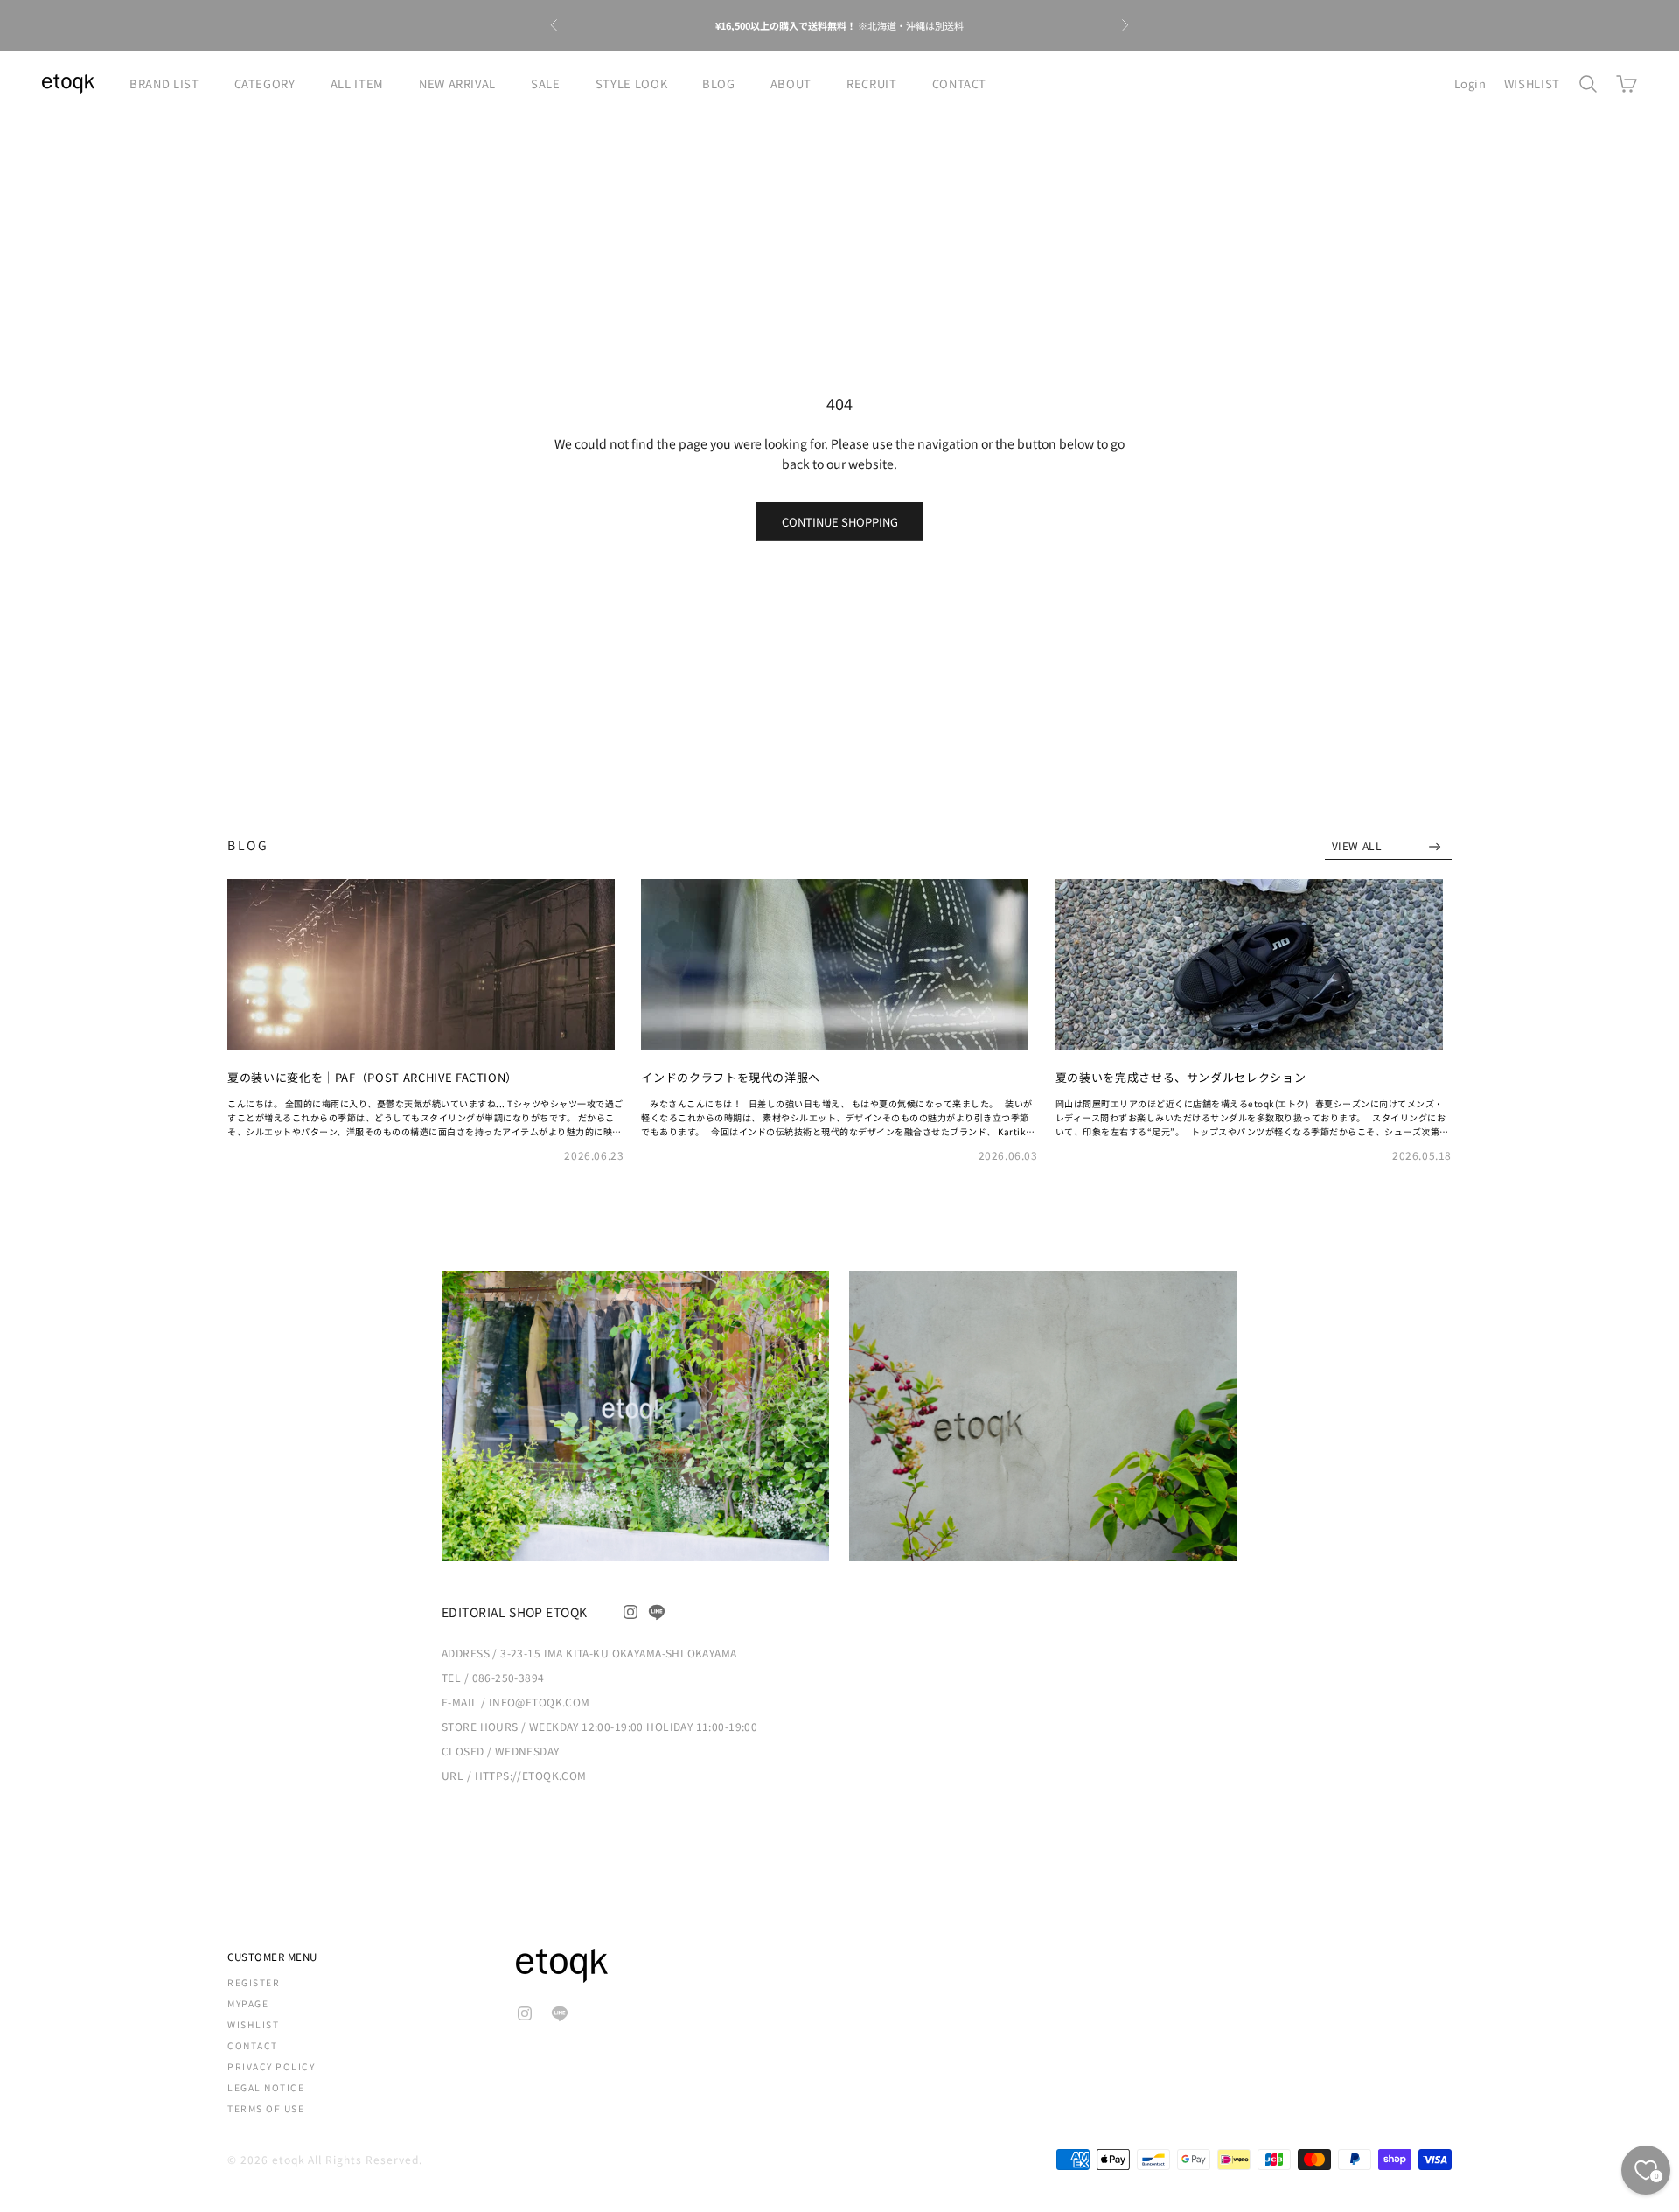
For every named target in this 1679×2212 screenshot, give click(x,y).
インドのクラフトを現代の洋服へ (731, 1077)
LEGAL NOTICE (266, 2087)
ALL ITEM (357, 84)
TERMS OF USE (266, 2108)
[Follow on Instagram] (630, 1612)
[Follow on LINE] (657, 1612)
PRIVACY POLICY (271, 2066)
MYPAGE (248, 2003)
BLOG (719, 84)
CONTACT (960, 84)
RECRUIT (872, 84)
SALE (546, 84)
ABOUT (791, 84)
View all (1359, 845)
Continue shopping (840, 522)
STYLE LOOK (632, 84)
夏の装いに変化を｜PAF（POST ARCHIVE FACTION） (373, 1077)
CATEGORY (265, 84)
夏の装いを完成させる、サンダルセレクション (1181, 1077)
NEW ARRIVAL (457, 84)
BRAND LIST (164, 84)
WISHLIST (1532, 84)
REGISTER (254, 1982)
